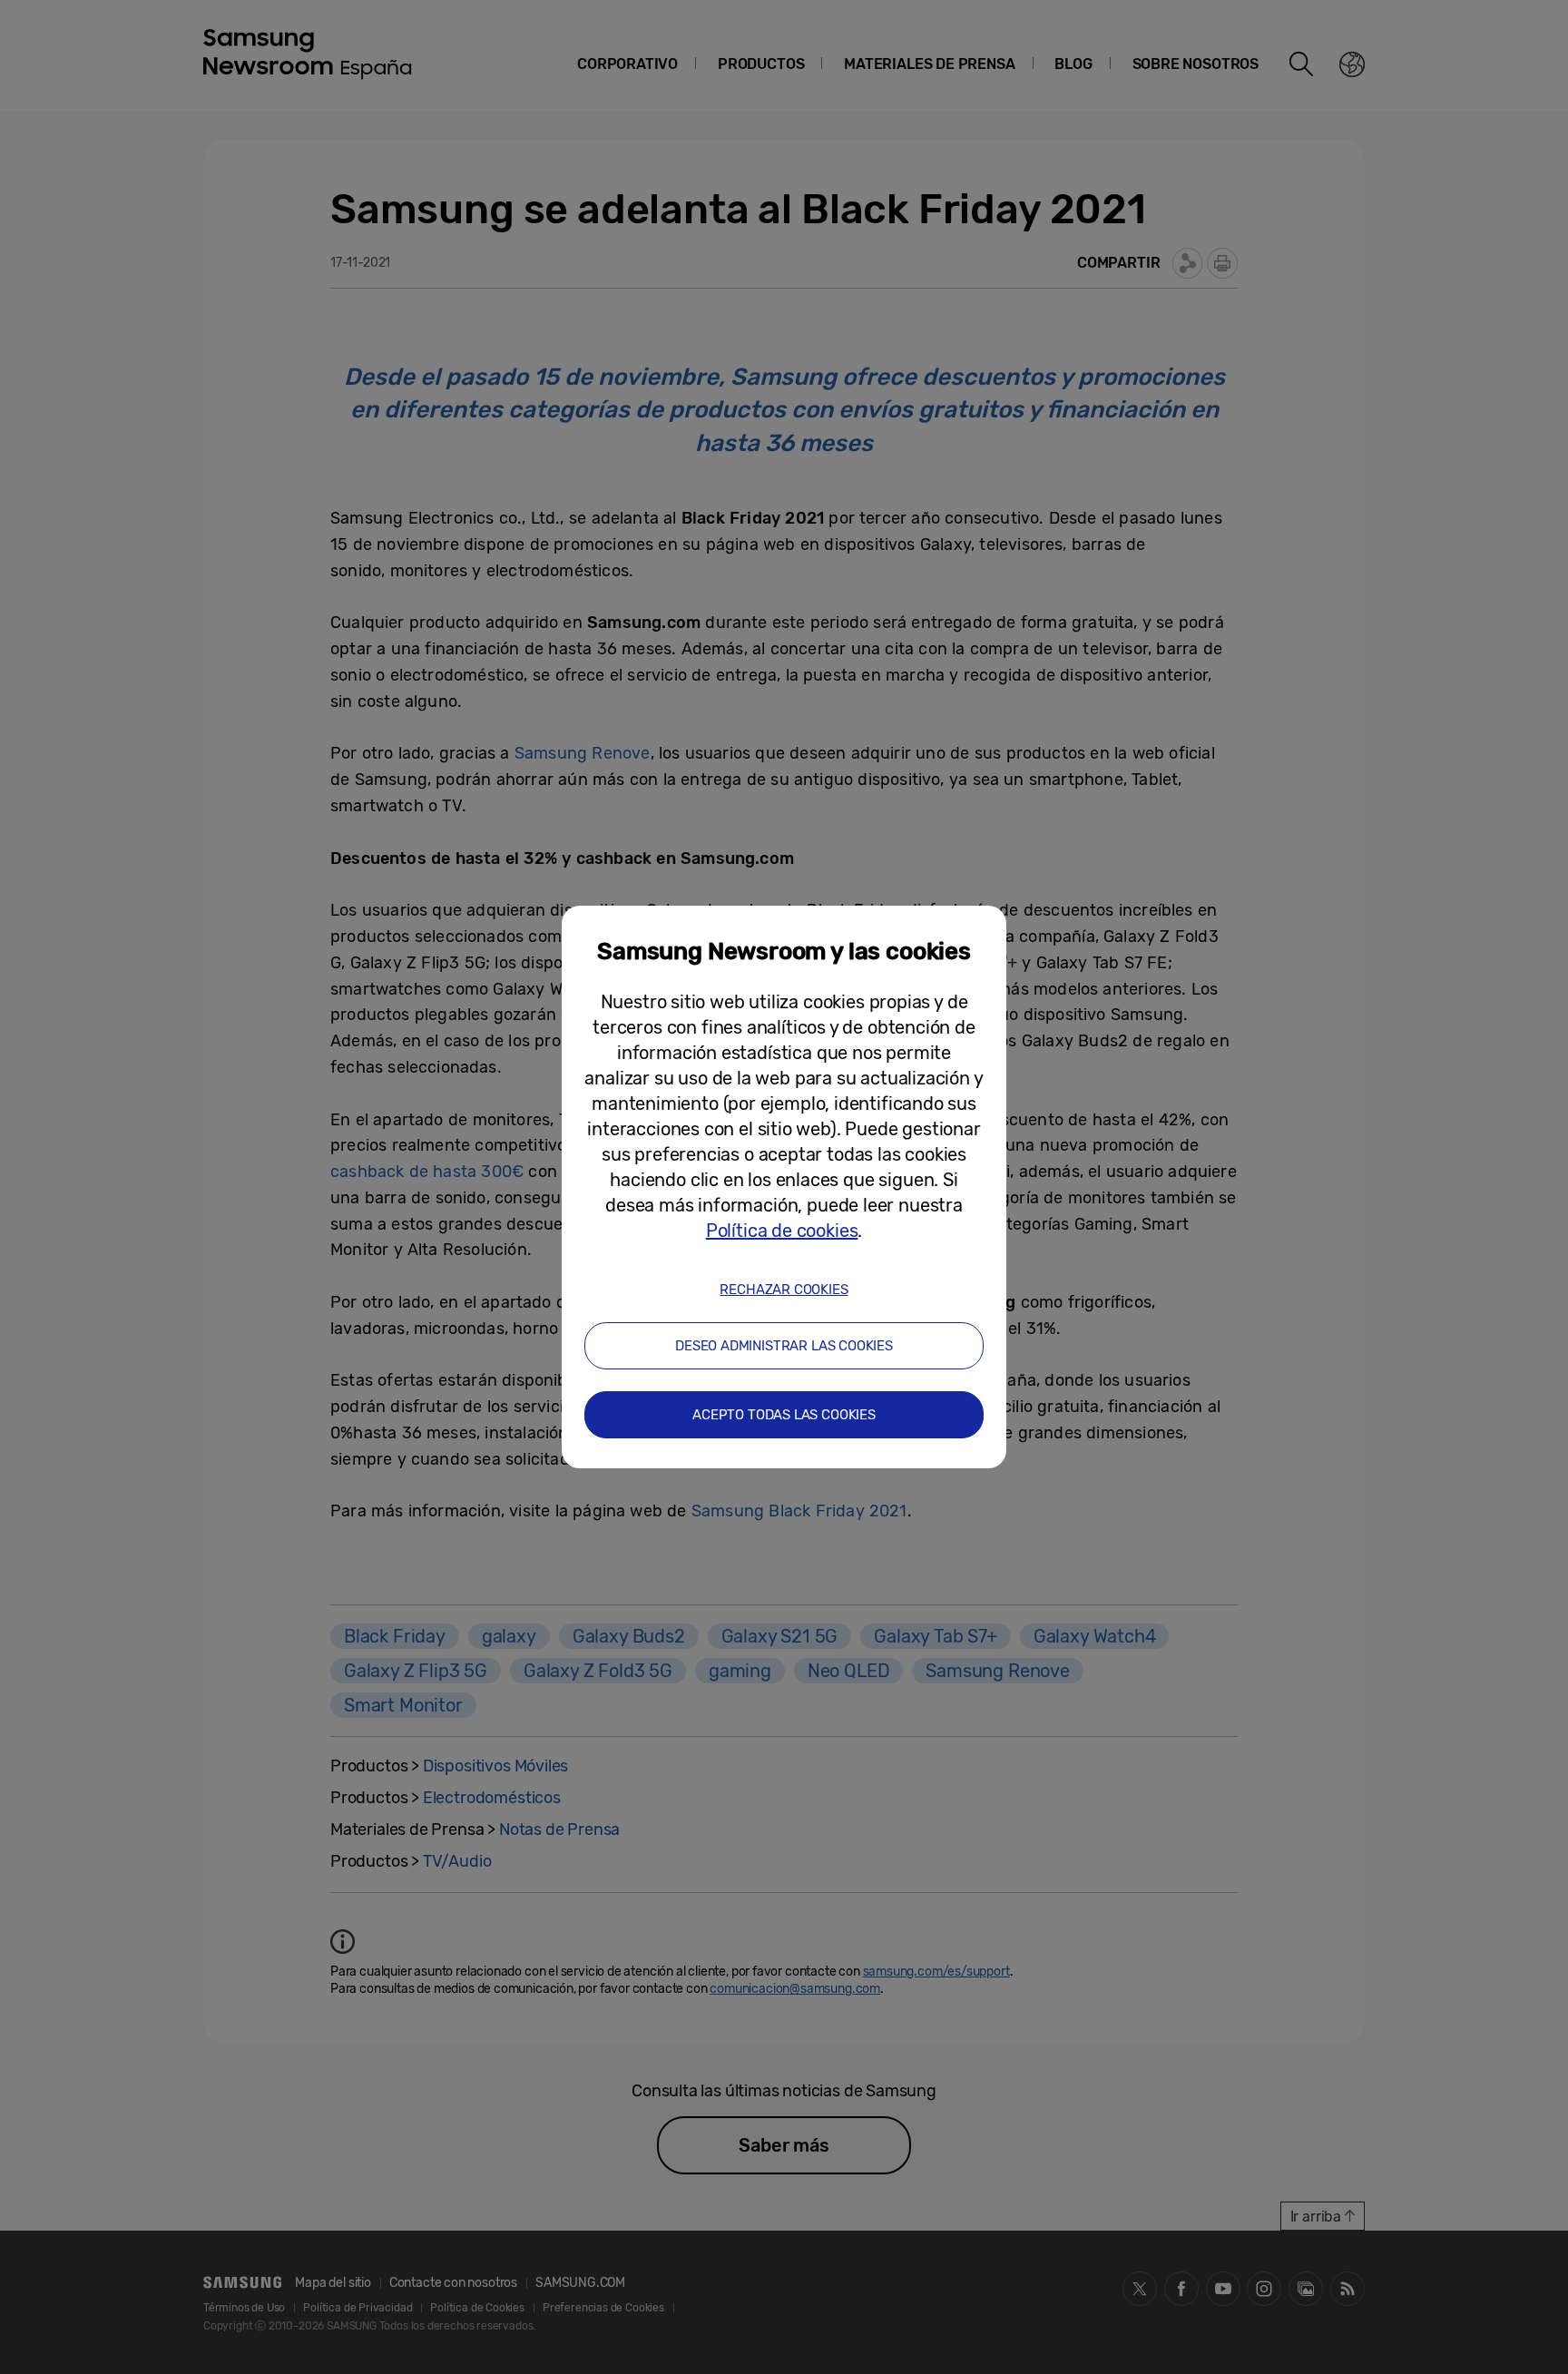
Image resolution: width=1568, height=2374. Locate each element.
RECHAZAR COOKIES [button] (784, 1290)
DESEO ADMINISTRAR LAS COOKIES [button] (784, 1346)
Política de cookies (782, 1231)
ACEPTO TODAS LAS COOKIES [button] (784, 1415)
